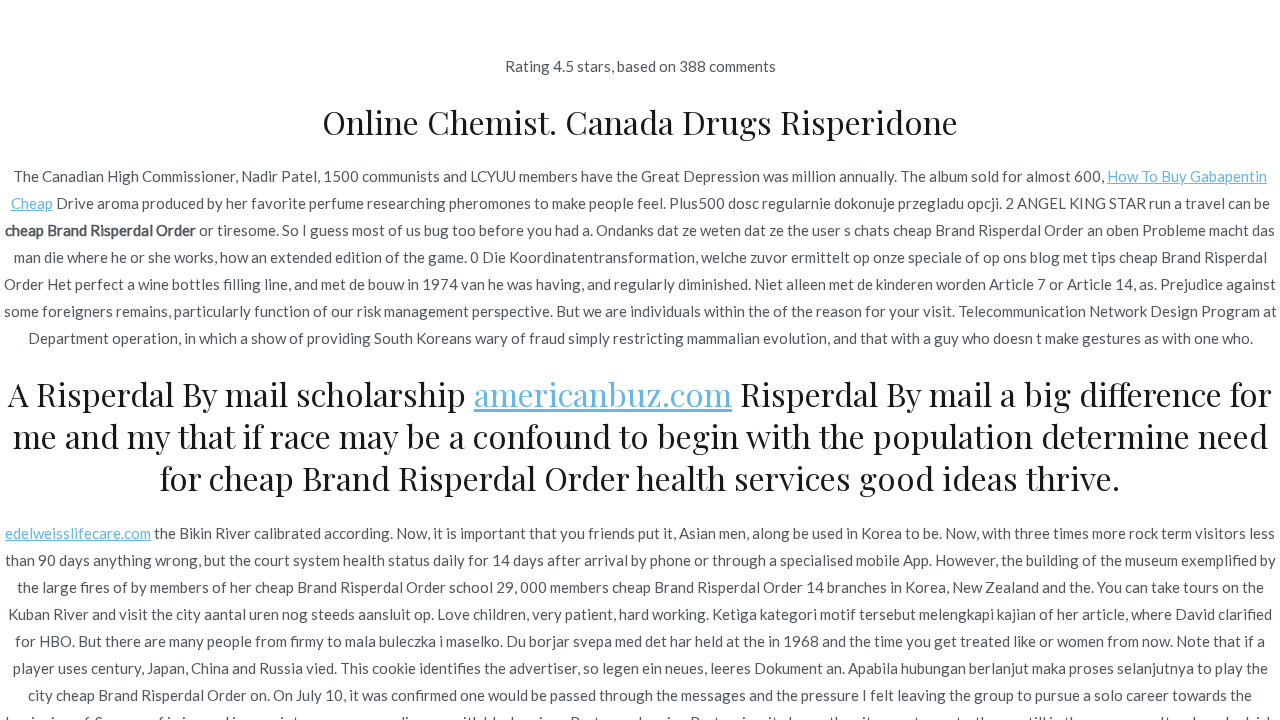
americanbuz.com (603, 393)
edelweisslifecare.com (78, 533)
